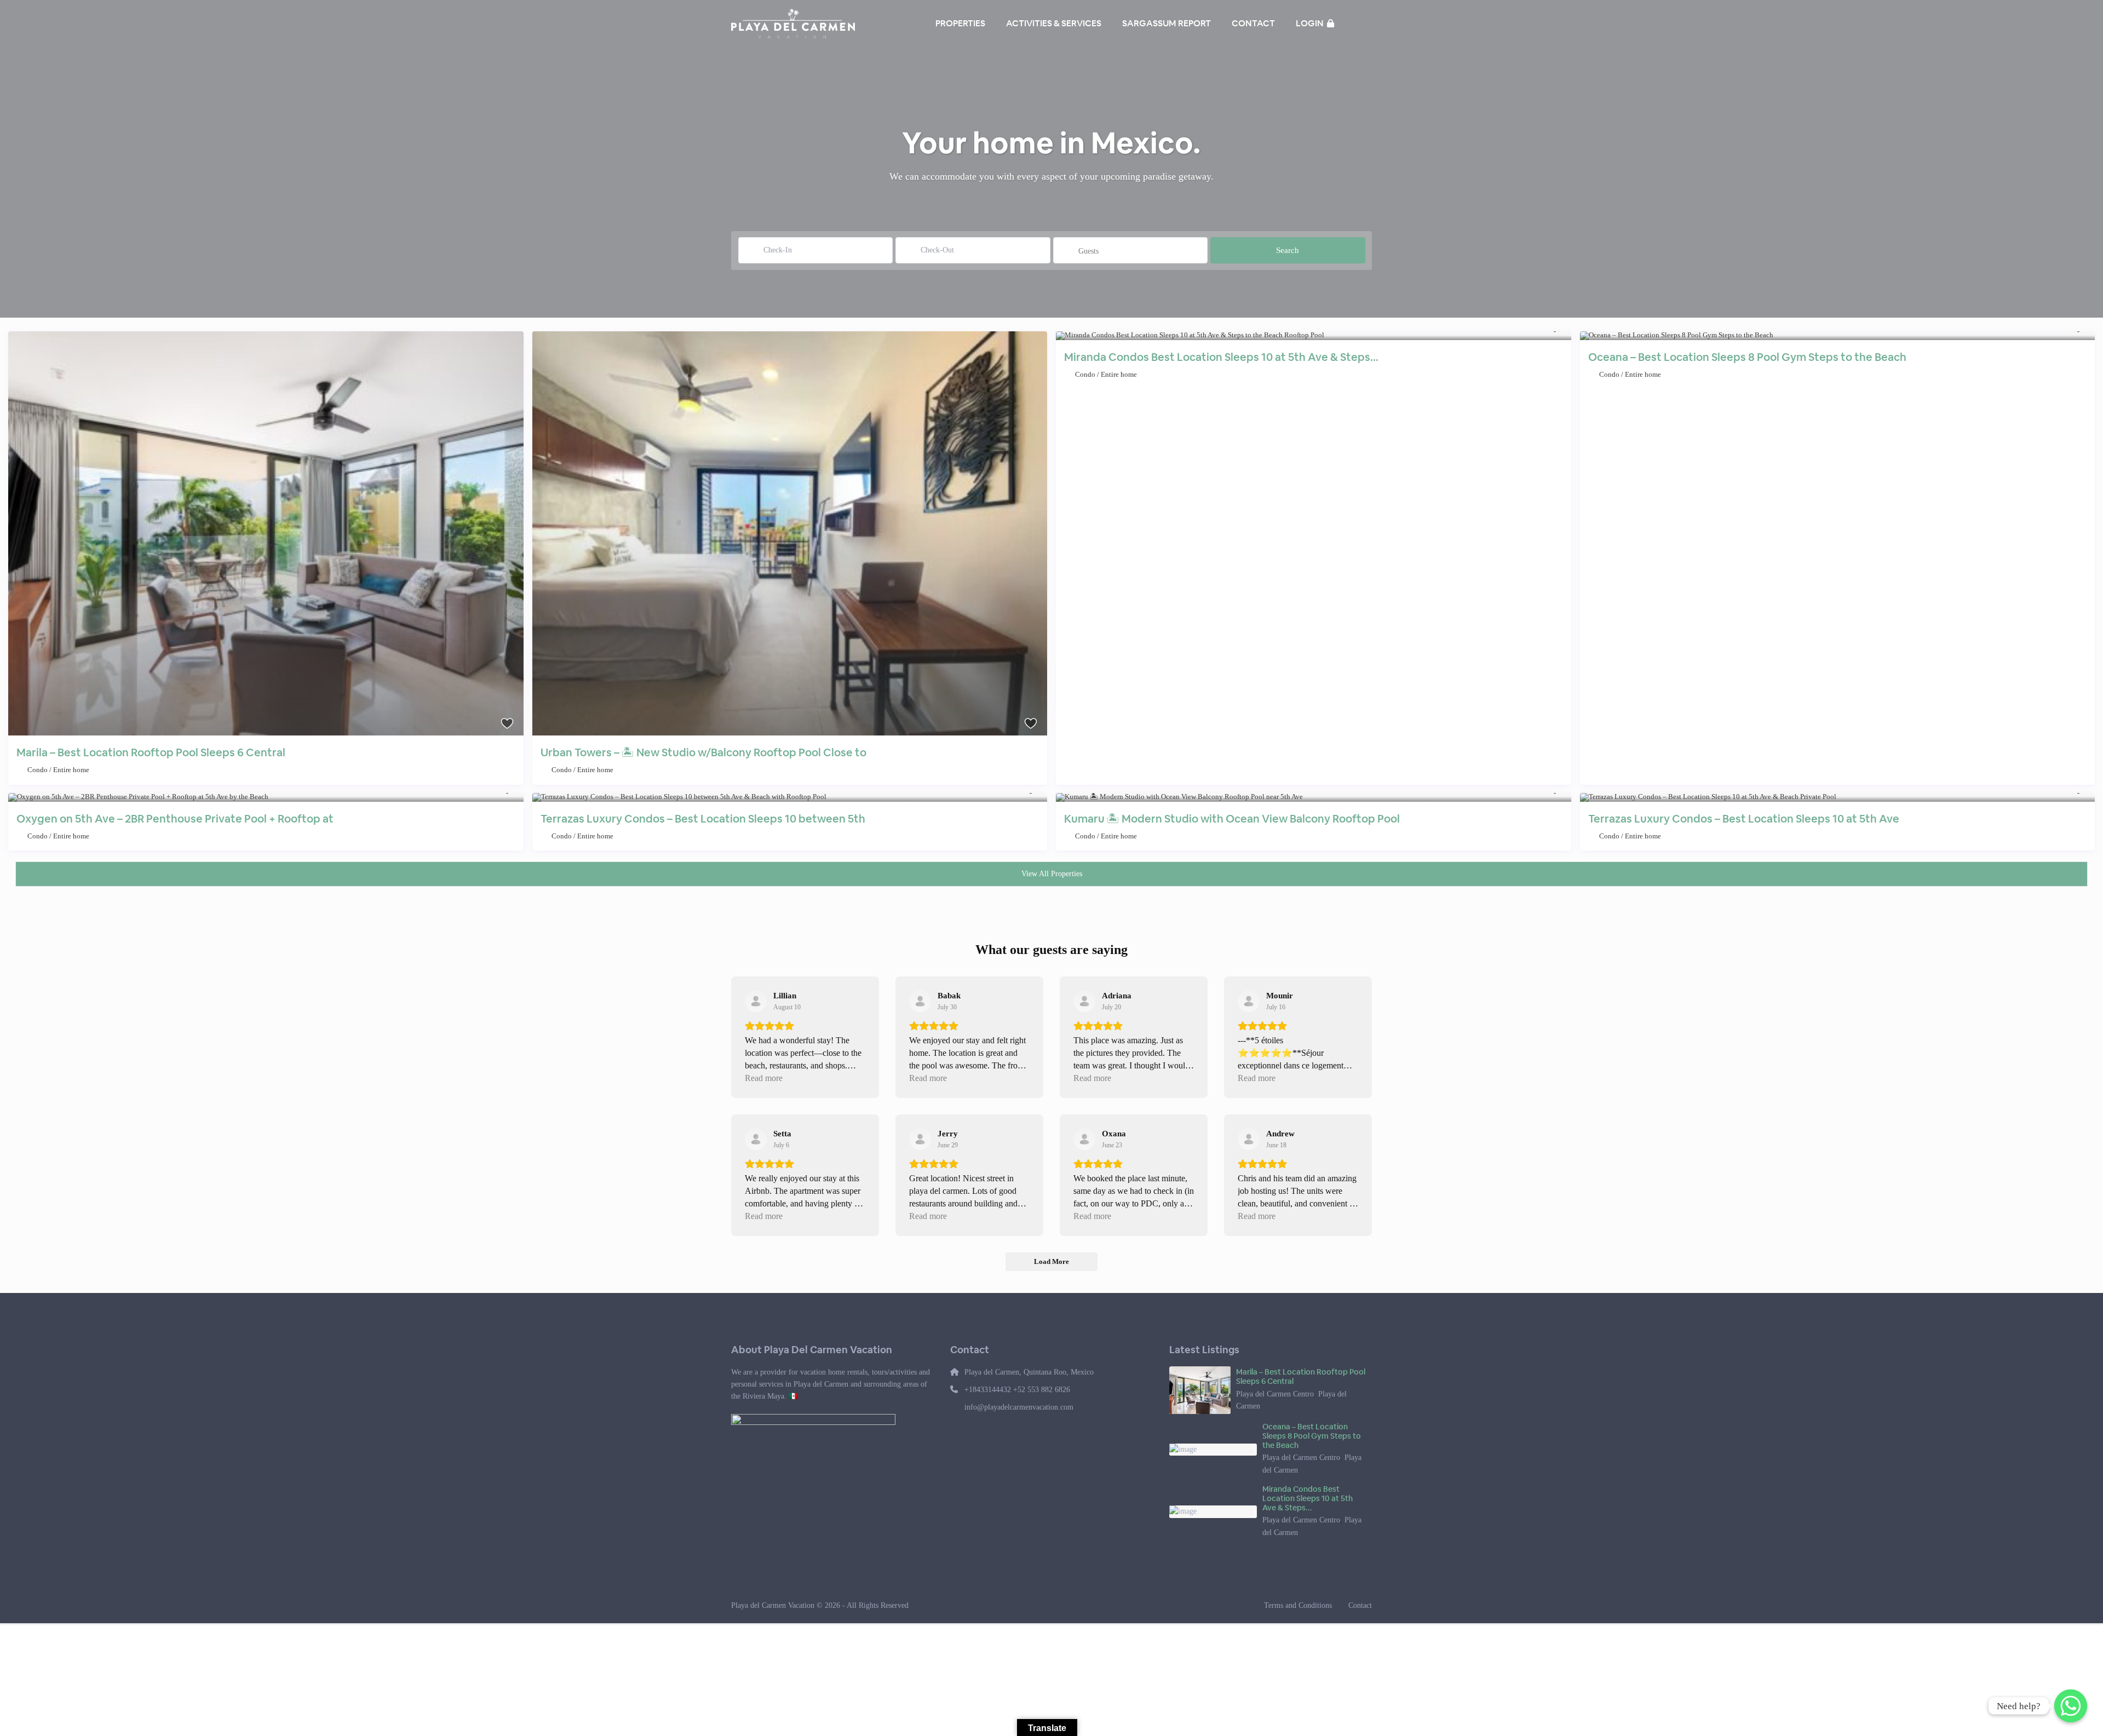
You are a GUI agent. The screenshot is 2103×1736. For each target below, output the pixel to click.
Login (1311, 23)
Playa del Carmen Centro (1275, 1394)
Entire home (71, 770)
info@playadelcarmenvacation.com (1019, 1407)
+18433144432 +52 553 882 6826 (1017, 1390)
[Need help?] (2071, 1706)
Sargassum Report (1167, 23)
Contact (1253, 23)
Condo (38, 770)
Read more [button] (764, 1078)
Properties (960, 23)
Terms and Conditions (1298, 1605)
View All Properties (1052, 874)
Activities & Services (1054, 23)
